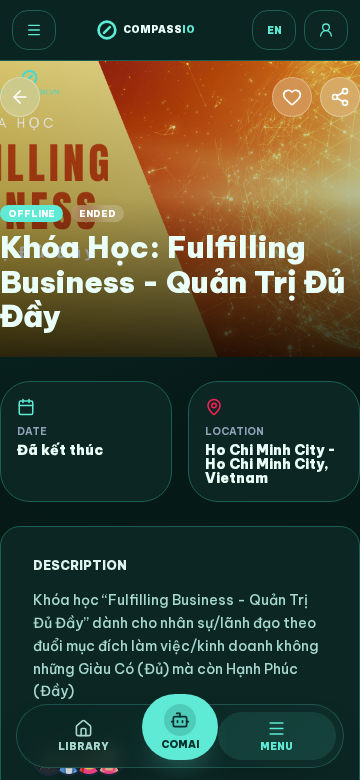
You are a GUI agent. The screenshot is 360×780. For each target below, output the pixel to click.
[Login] (326, 30)
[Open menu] (34, 30)
